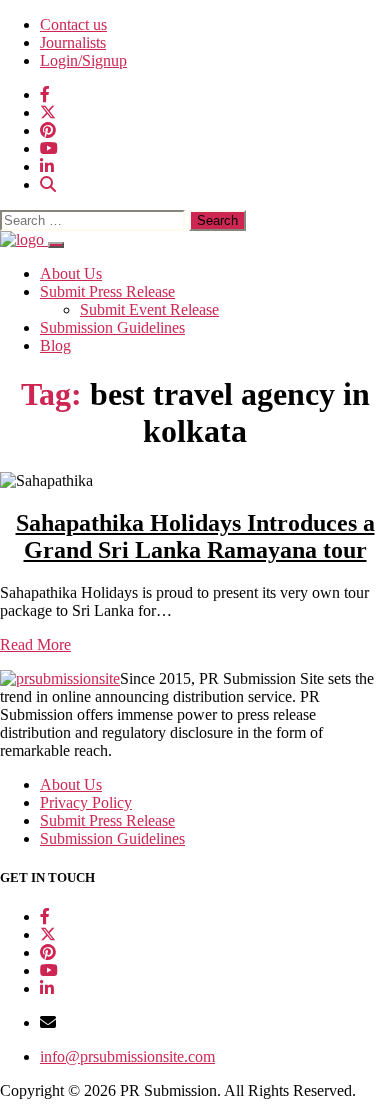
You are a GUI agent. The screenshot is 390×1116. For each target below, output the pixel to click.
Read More (35, 644)
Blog (55, 345)
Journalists (73, 42)
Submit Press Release (107, 291)
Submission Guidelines (112, 327)
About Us (71, 273)
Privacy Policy (86, 802)
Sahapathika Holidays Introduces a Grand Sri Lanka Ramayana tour (195, 536)
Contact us (73, 24)
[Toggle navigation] (56, 245)
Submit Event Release (149, 309)
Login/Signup (83, 60)
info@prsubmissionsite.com (127, 1056)
